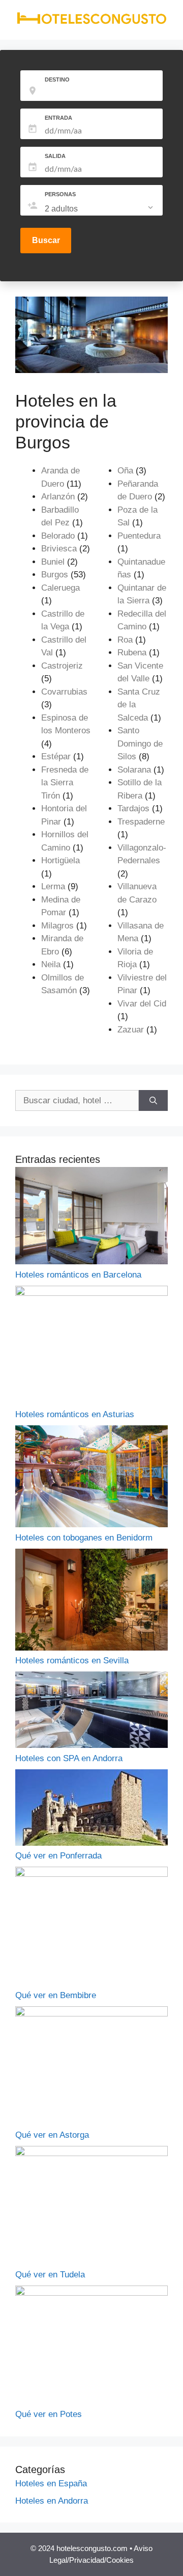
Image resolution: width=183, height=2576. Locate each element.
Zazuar (131, 1030)
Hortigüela (60, 860)
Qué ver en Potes (49, 2414)
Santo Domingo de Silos (140, 743)
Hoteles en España (51, 2484)
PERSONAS (60, 194)
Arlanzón (58, 497)
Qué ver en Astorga (52, 2135)
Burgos (55, 575)
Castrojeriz (62, 666)
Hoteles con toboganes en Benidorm (84, 1538)
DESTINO (57, 79)
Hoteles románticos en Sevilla (72, 1661)
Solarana (134, 770)
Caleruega (60, 588)
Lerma (53, 886)
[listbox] (100, 209)
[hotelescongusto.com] (91, 22)
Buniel (53, 562)
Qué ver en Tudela (50, 2275)
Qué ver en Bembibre (56, 1995)
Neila (51, 964)
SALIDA (55, 156)
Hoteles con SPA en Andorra (69, 1758)
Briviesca (59, 549)
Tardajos (133, 808)
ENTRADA (58, 118)
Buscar (46, 240)
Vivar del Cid (142, 1004)
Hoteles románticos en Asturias (75, 1414)
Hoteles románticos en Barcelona (78, 1275)
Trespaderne (141, 822)
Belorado (58, 536)
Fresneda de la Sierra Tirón (65, 783)
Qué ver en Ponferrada (58, 1856)
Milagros (57, 926)
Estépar (56, 756)
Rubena (132, 653)
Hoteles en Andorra (52, 2501)
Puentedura (139, 536)
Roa (125, 640)
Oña (125, 471)
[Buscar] (153, 1101)
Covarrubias (64, 692)
